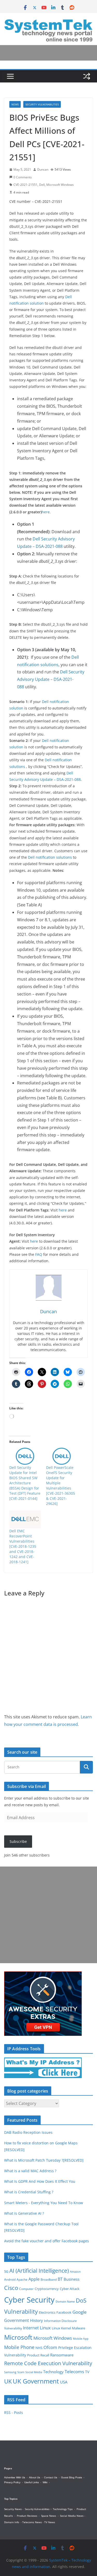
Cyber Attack (70, 2289)
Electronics (47, 2312)
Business (72, 2279)
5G (6, 2271)
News (15, 104)
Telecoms (74, 2372)
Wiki (45, 2482)
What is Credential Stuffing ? (29, 2192)
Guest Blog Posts (72, 2477)
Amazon (75, 2272)
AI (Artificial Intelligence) (39, 2270)
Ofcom (50, 2347)
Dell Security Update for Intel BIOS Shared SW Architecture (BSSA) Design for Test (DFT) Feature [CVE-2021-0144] (25, 1483)
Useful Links (32, 2482)
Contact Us (51, 2477)
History (36, 2320)
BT (60, 2279)
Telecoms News (32, 2522)
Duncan (43, 169)
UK (8, 2381)
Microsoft (18, 2337)
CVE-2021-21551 (25, 185)
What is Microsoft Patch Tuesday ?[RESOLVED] (44, 2160)
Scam (21, 2372)
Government (17, 2320)
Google (80, 2312)
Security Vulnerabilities (42, 104)
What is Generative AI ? (24, 2213)
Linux (45, 2328)
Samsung (10, 2372)
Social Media (34, 2372)
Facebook (64, 2312)
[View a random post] (87, 76)
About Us (35, 2477)
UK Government (36, 2381)
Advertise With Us (15, 2477)
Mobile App (81, 2339)
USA (64, 2382)
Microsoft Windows (60, 185)
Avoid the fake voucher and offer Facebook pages (47, 2241)
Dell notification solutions (50, 857)
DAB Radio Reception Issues (28, 2132)
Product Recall (38, 2355)
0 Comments (23, 177)
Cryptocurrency (47, 2289)
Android (10, 2279)
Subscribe (18, 1841)
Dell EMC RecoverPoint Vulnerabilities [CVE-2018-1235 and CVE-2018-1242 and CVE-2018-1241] (23, 1546)
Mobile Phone (19, 2347)
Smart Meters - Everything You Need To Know (44, 2203)
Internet (31, 2328)
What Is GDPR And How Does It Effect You (40, 2181)
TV (87, 2372)
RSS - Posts (14, 2412)
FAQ (39, 1254)
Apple (34, 2279)
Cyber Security (29, 2300)
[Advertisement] (48, 1915)
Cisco (11, 2288)
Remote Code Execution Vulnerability (48, 2363)
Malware (79, 2328)
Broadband (49, 2280)
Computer (26, 2289)
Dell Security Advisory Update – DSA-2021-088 (51, 679)
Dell (42, 185)
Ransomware (62, 2355)
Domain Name (65, 2301)
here (46, 512)
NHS (39, 2348)
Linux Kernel (61, 2328)
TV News (50, 2522)
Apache (22, 2279)
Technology (53, 2372)
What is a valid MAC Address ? (30, 2171)
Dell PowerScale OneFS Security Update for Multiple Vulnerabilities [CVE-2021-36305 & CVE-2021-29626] (61, 1486)
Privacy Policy (12, 2482)
